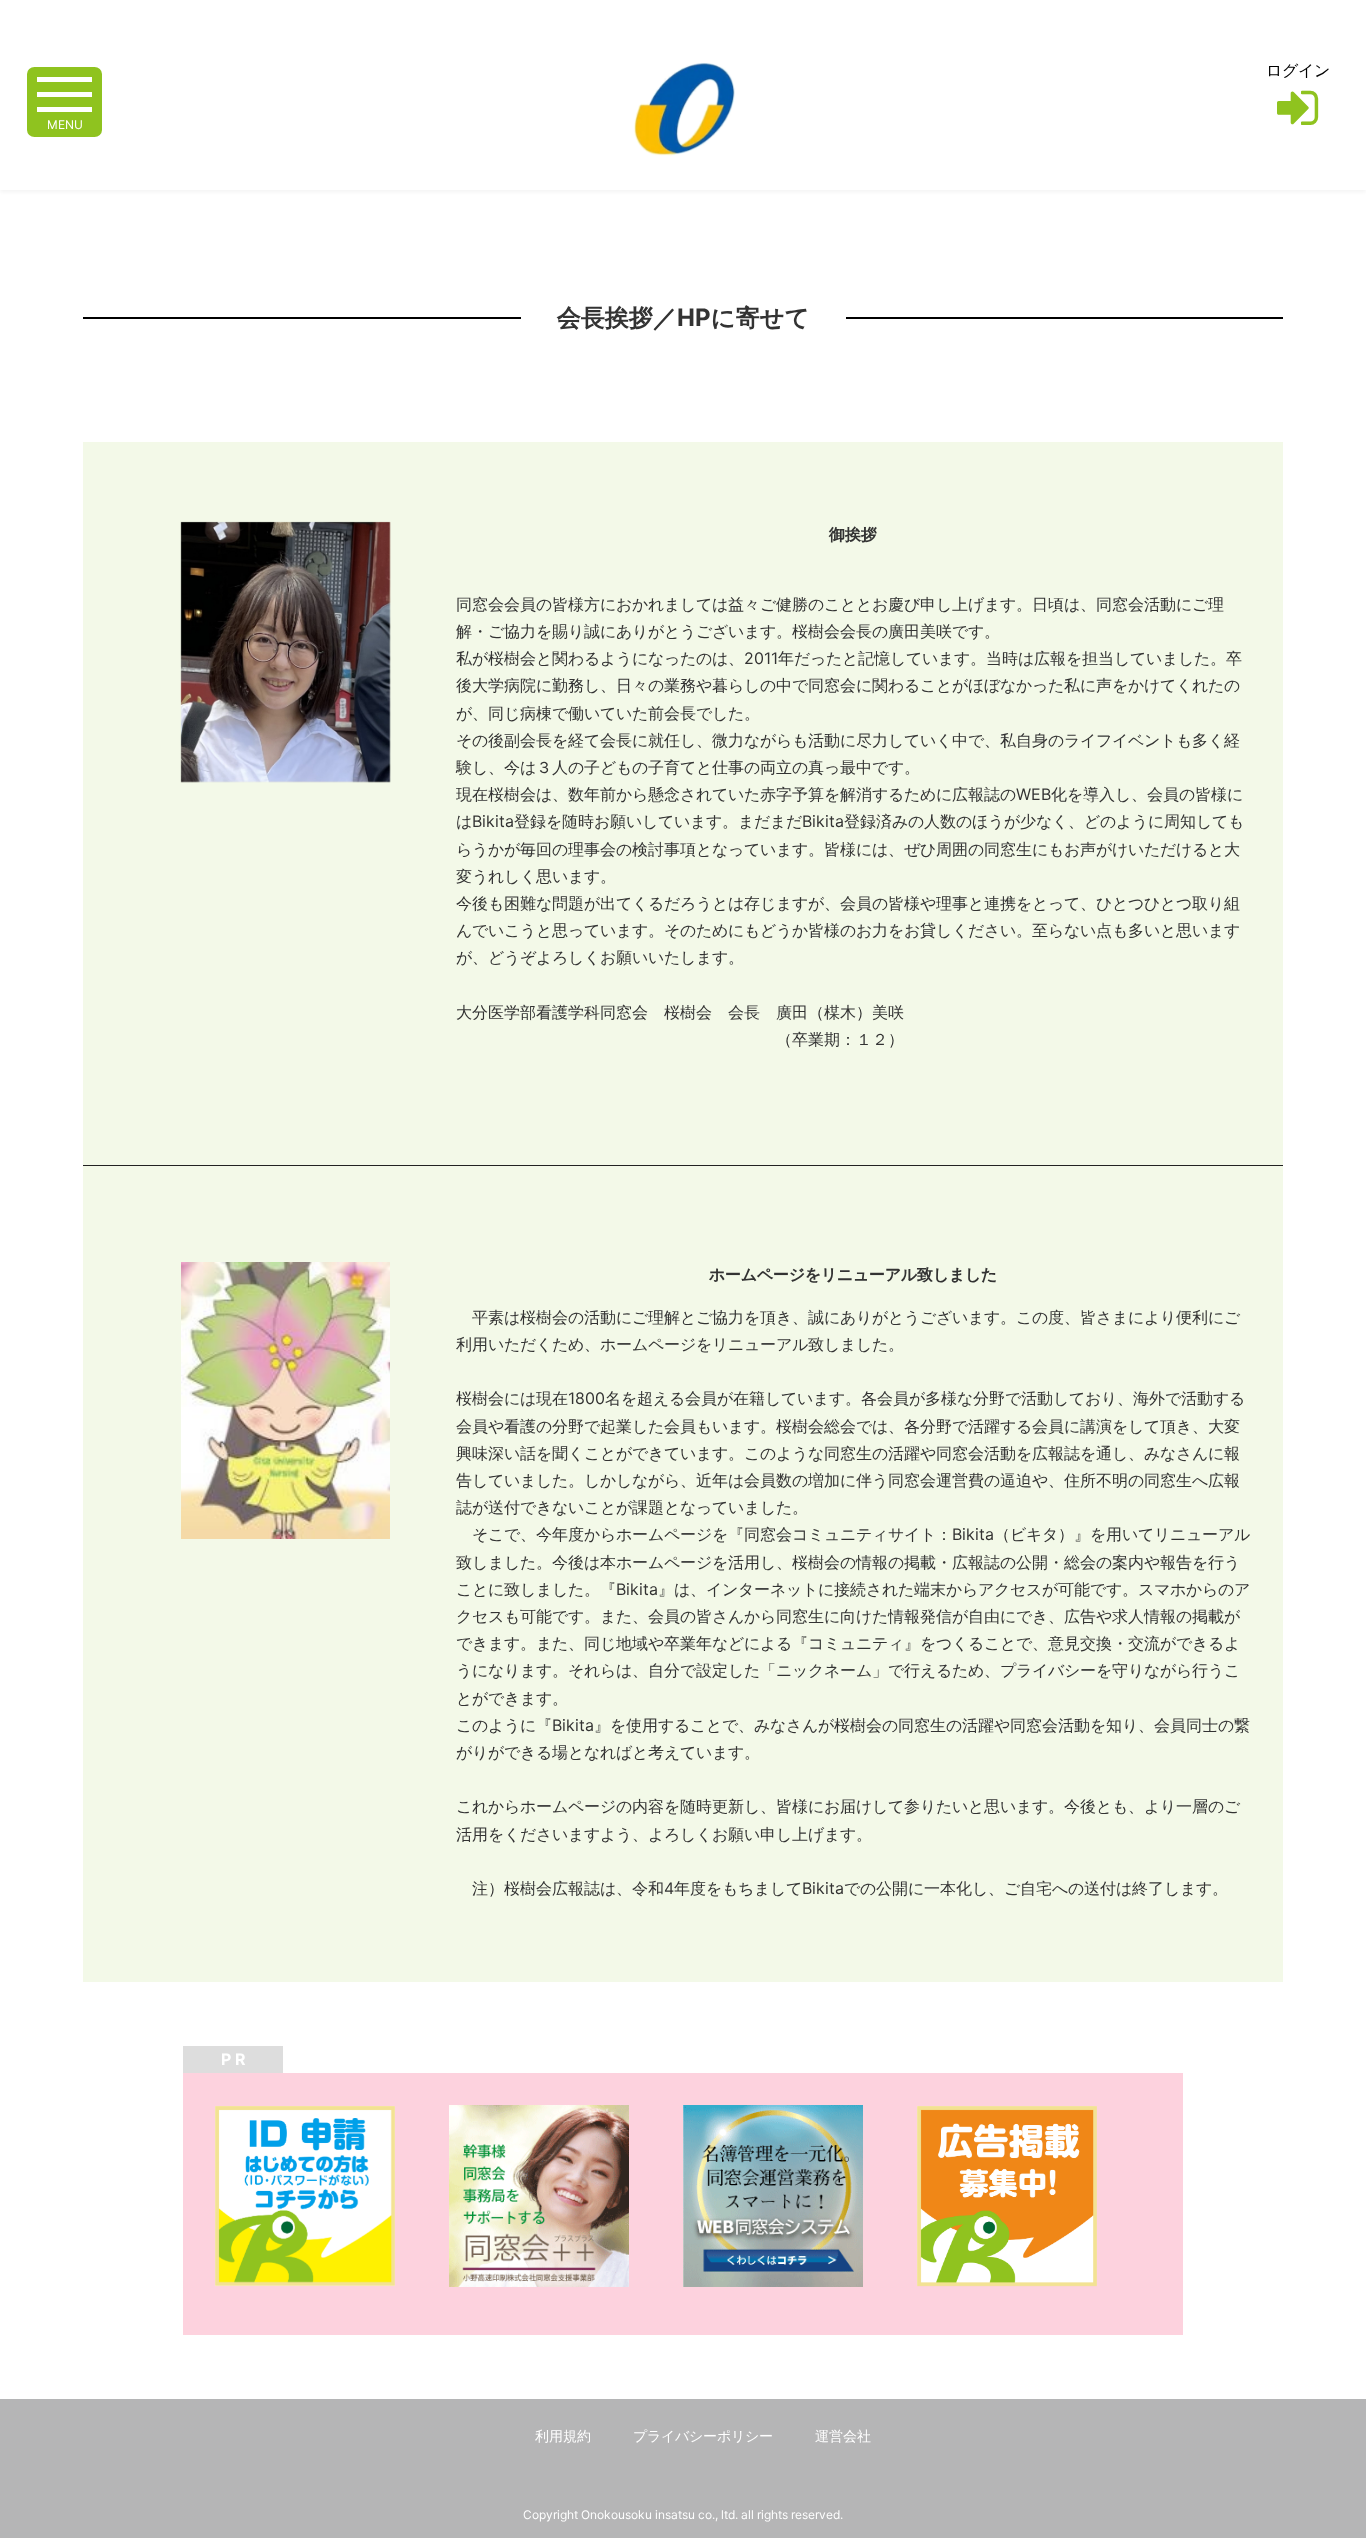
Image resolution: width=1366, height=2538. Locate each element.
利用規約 (563, 2435)
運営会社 (843, 2435)
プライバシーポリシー (703, 2435)
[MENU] (64, 92)
